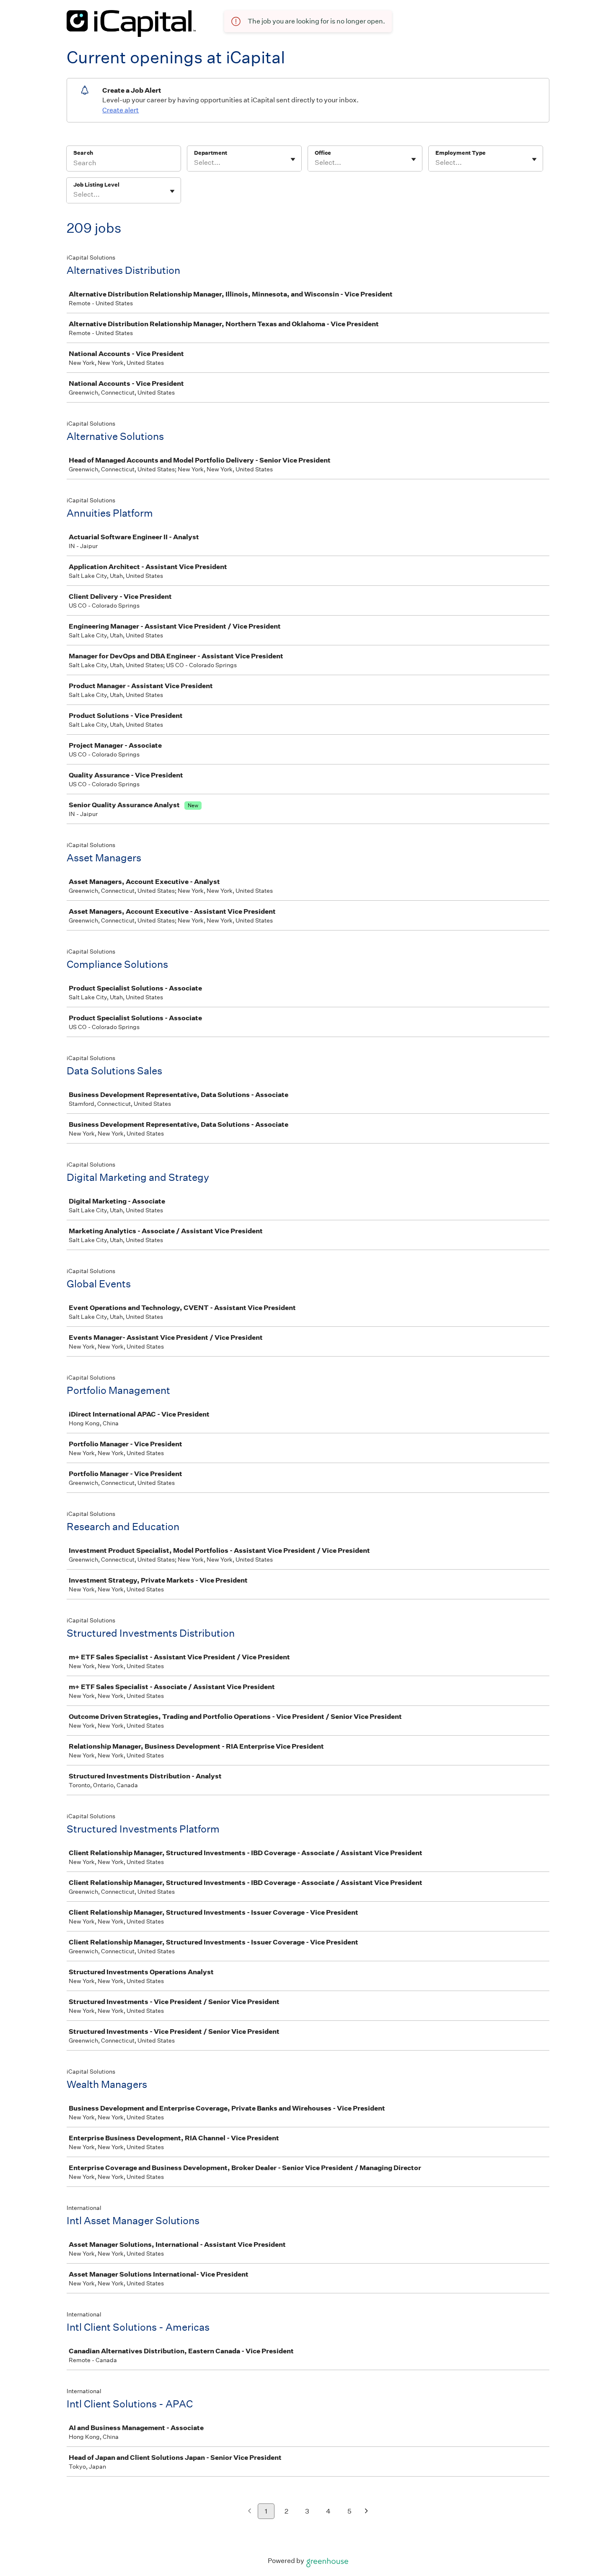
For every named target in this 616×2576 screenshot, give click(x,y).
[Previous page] (250, 2512)
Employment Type (461, 153)
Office (323, 153)
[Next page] (366, 2512)
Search (83, 153)
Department (211, 153)
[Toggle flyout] (293, 159)
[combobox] (195, 163)
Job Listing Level (96, 185)
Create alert (120, 110)
